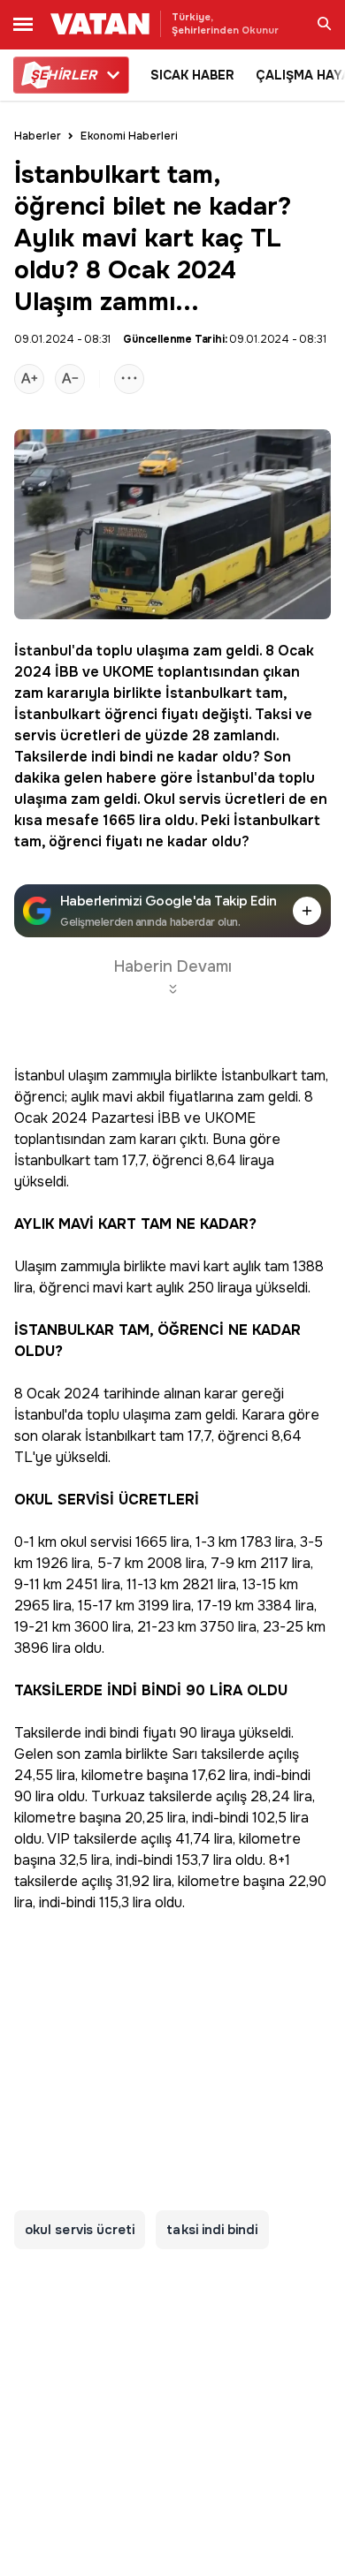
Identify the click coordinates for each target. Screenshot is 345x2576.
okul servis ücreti (80, 2230)
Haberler (38, 136)
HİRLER (63, 75)
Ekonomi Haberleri (129, 136)
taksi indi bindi (212, 2230)
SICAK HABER (192, 75)
